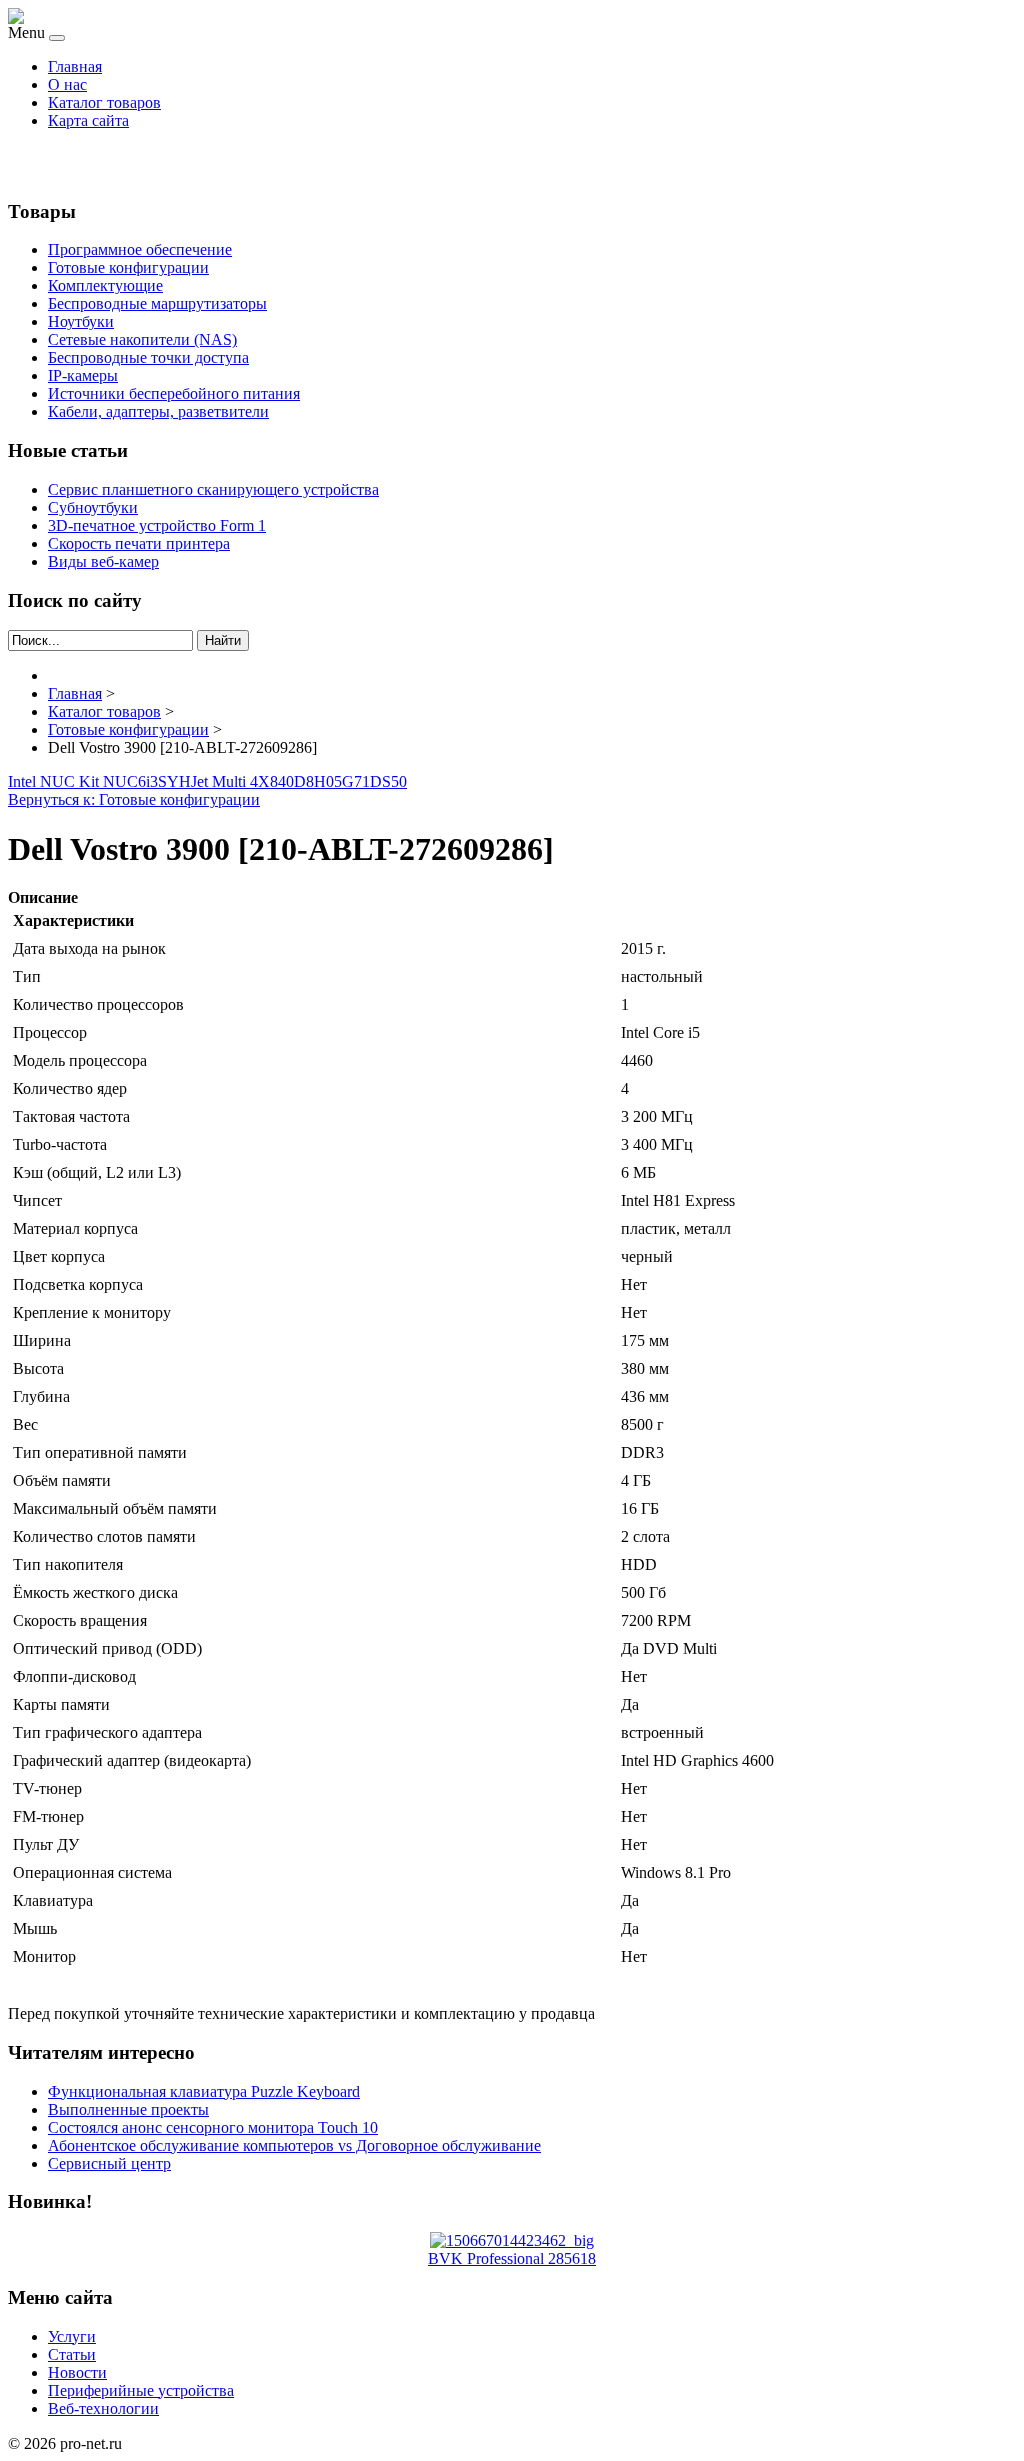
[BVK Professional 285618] (512, 2240)
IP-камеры (83, 375)
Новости (77, 2372)
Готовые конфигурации (128, 267)
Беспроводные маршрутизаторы (157, 303)
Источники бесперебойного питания (174, 393)
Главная (75, 66)
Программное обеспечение (140, 249)
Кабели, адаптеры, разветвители (158, 411)
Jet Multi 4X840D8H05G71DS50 (299, 781)
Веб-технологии (103, 2408)
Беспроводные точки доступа (148, 357)
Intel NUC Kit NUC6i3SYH (99, 781)
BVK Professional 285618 (512, 2258)
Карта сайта (88, 120)
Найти (223, 640)
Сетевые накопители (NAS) (142, 339)
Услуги (72, 2336)
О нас (67, 84)
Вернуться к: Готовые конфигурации (134, 799)
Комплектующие (105, 285)
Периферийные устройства (141, 2390)
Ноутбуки (81, 321)
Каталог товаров (104, 102)
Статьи (72, 2354)
